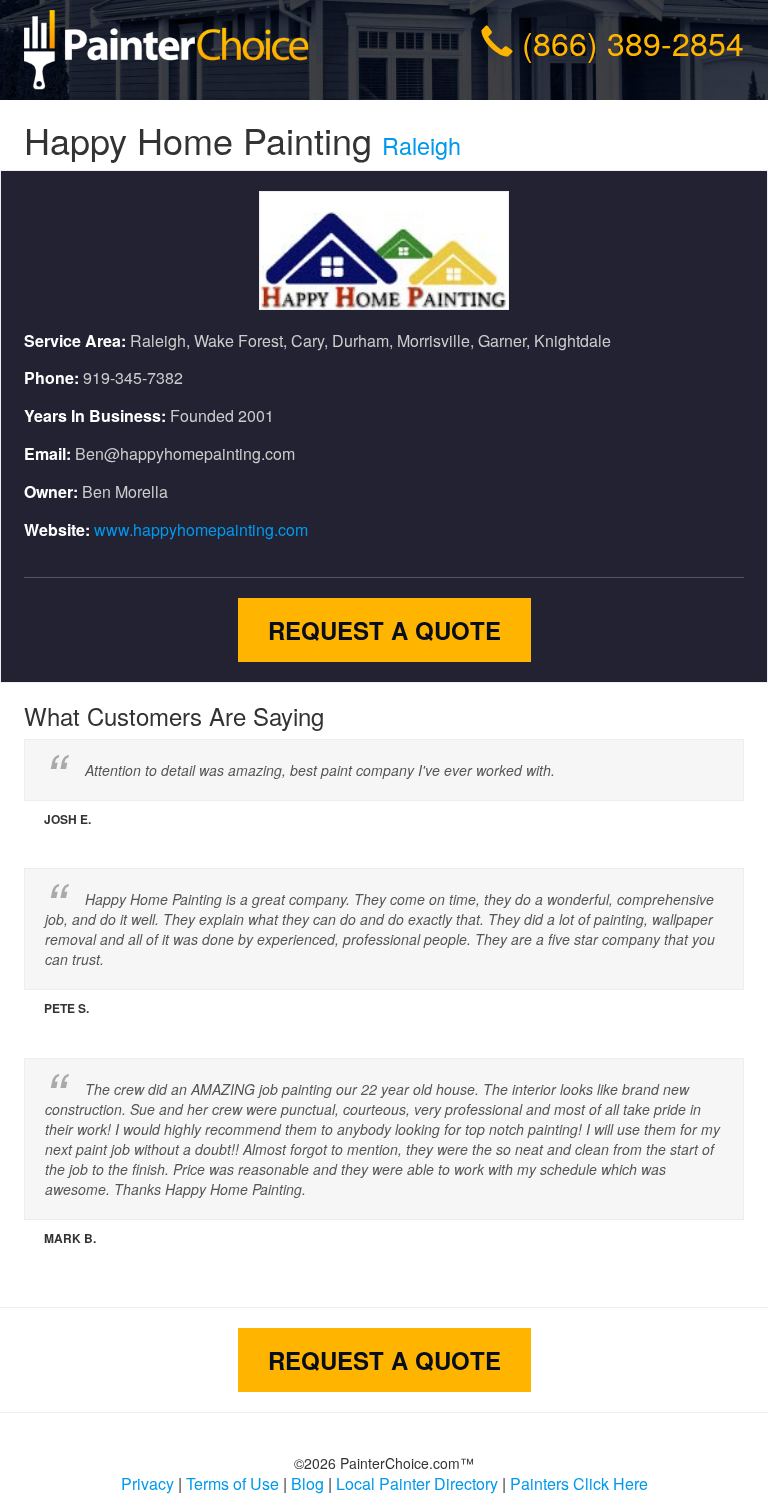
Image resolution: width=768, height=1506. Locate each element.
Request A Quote (384, 630)
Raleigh (421, 145)
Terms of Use (232, 1483)
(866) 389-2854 (633, 42)
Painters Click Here (579, 1483)
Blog (307, 1483)
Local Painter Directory (417, 1483)
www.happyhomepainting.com (201, 529)
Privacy (147, 1483)
